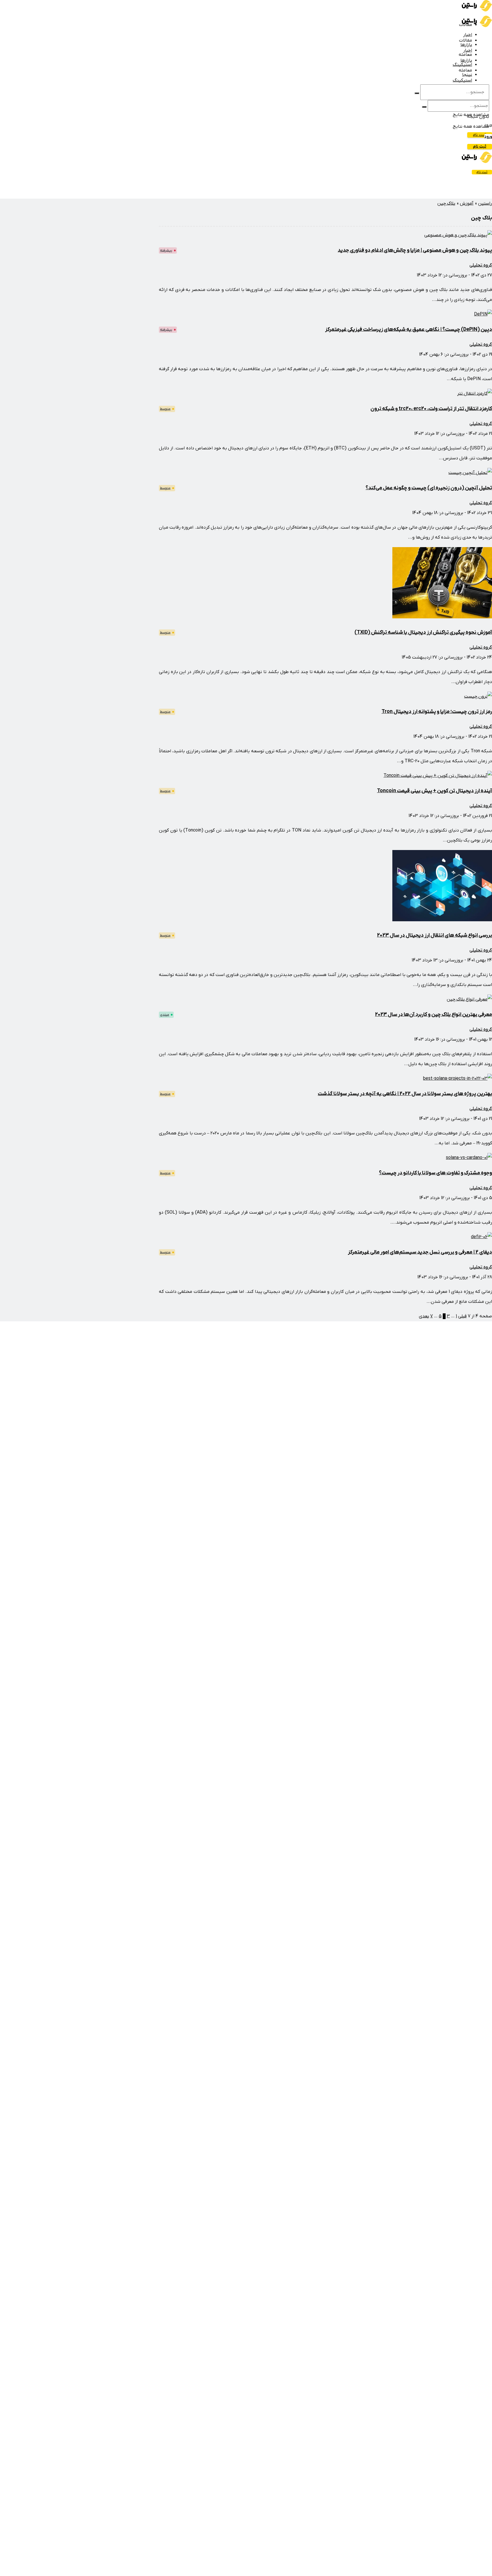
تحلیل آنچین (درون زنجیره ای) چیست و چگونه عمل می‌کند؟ (429, 488)
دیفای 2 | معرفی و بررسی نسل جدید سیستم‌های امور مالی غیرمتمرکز (420, 1252)
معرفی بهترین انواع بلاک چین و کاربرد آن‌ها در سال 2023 (433, 1015)
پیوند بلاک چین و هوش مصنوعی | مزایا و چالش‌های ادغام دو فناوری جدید (415, 250)
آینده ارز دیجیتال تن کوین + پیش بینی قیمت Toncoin (434, 791)
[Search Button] (417, 93)
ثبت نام (480, 135)
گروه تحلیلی (481, 265)
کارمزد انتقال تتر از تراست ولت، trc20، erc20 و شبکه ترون (431, 409)
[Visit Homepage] (477, 10)
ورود (488, 137)
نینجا (467, 75)
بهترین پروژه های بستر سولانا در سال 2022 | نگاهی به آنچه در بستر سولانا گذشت (405, 1094)
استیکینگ (462, 80)
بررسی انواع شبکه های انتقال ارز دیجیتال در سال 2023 (434, 935)
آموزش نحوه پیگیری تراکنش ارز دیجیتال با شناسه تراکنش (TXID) (423, 632)
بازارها (466, 45)
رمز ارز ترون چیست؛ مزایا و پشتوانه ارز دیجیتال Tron (437, 712)
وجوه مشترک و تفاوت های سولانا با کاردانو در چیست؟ (435, 1173)
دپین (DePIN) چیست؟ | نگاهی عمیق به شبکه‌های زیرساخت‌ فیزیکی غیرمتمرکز (409, 330)
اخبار (468, 35)
